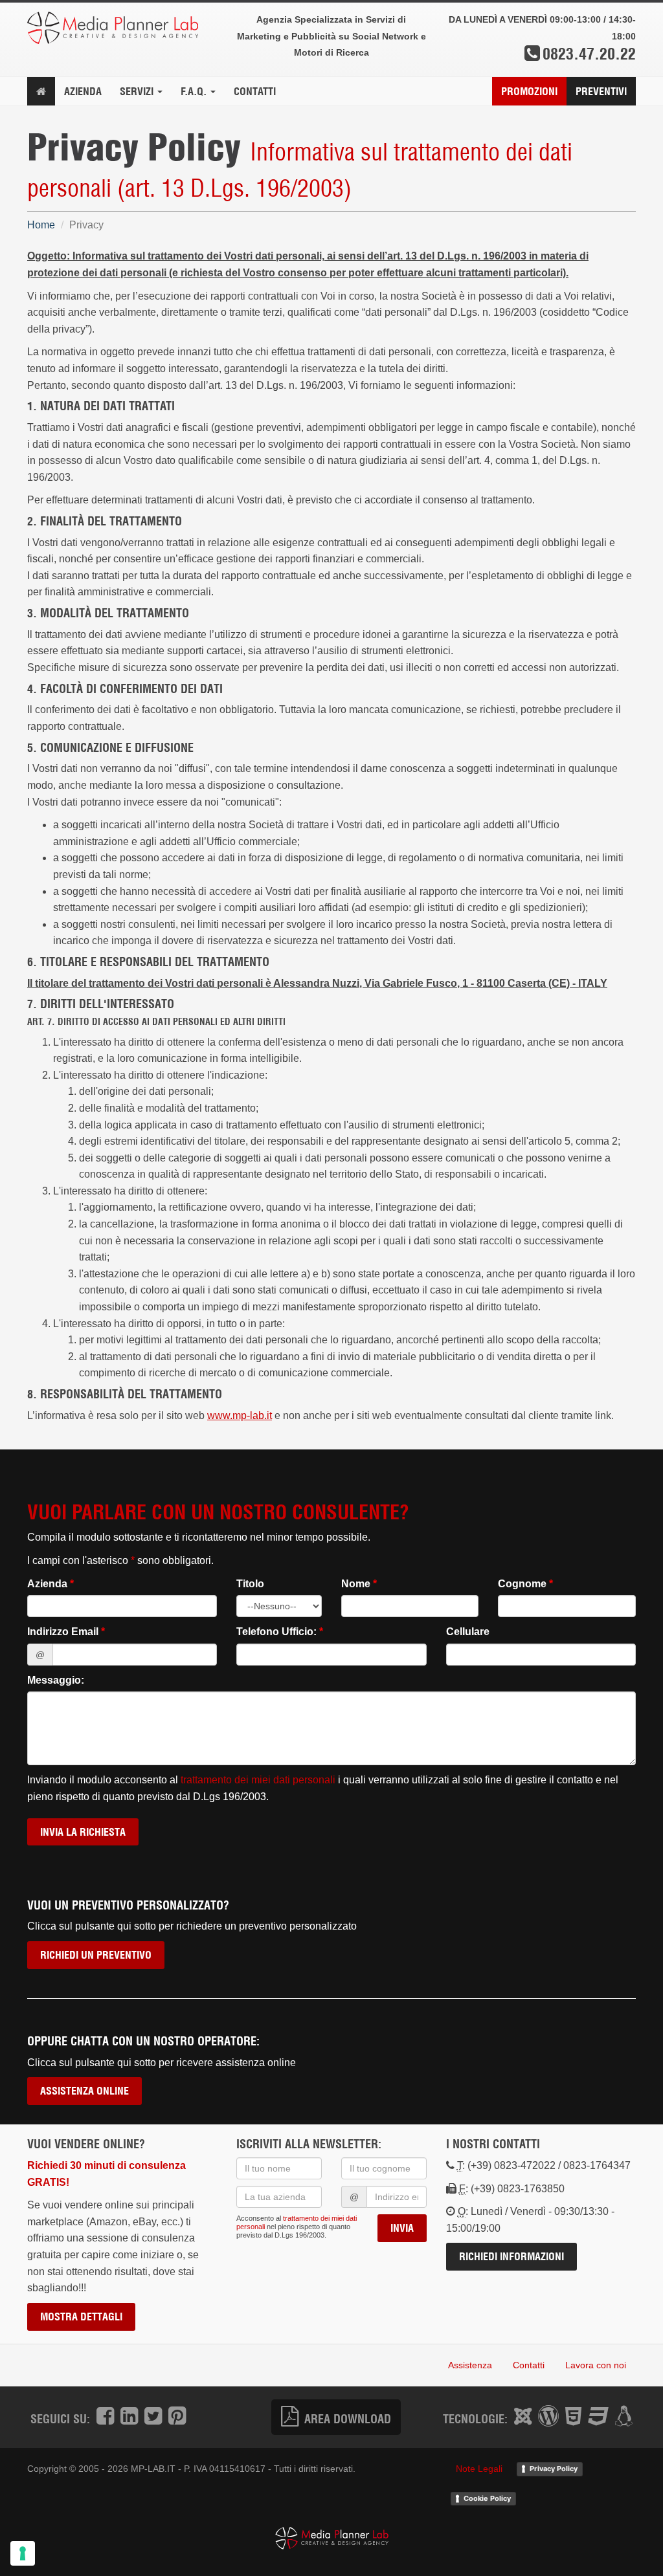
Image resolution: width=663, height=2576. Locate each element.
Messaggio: (56, 1680)
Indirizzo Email (66, 1632)
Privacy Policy (554, 2469)
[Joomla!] (523, 2417)
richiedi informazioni (511, 2256)
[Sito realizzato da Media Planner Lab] (332, 2538)
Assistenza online (84, 2091)
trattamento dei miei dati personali (258, 1780)
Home (41, 225)
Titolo (250, 1584)
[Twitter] (153, 2417)
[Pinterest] (177, 2417)
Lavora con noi (596, 2365)
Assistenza (470, 2365)
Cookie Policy (487, 2498)
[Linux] (624, 2417)
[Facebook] (105, 2417)
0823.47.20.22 (589, 53)
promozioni (529, 91)
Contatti (255, 91)
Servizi (138, 91)
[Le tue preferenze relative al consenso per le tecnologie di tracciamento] (23, 2553)
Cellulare (468, 1632)
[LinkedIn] (129, 2417)
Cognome (525, 1584)
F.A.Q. (195, 91)
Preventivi (601, 91)
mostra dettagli (81, 2317)
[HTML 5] (573, 2417)
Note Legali (479, 2469)
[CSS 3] (598, 2417)
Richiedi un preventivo (96, 1955)
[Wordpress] (548, 2417)
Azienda (83, 91)
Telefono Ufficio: (280, 1632)
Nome (359, 1584)
